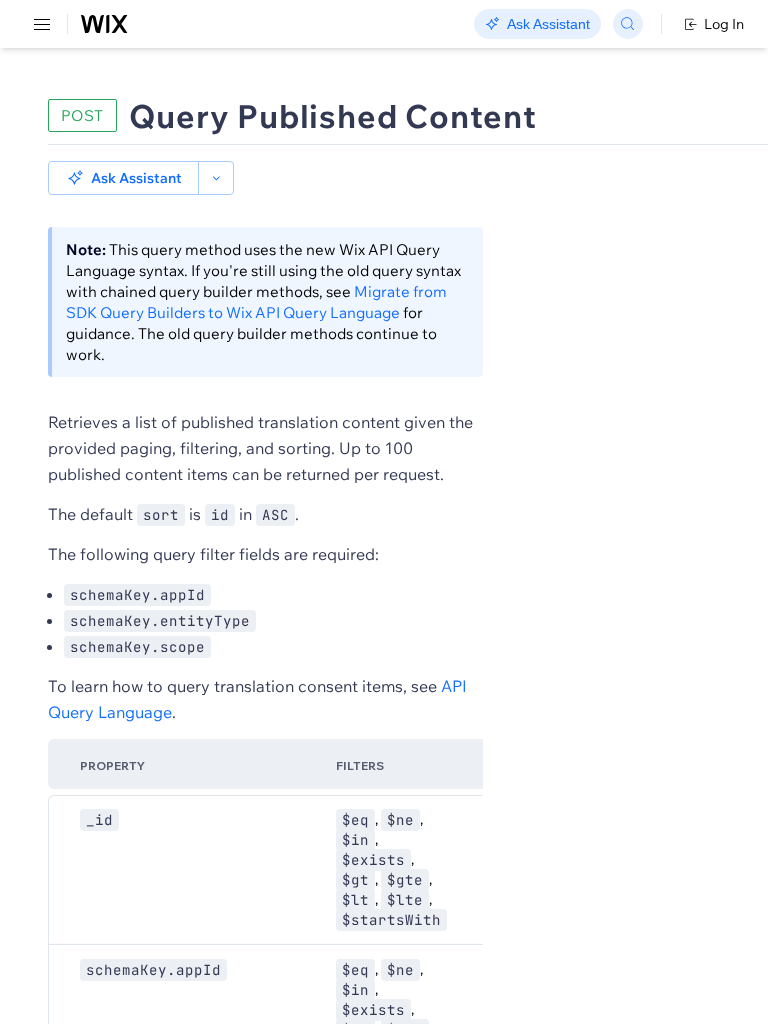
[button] (123, 178)
